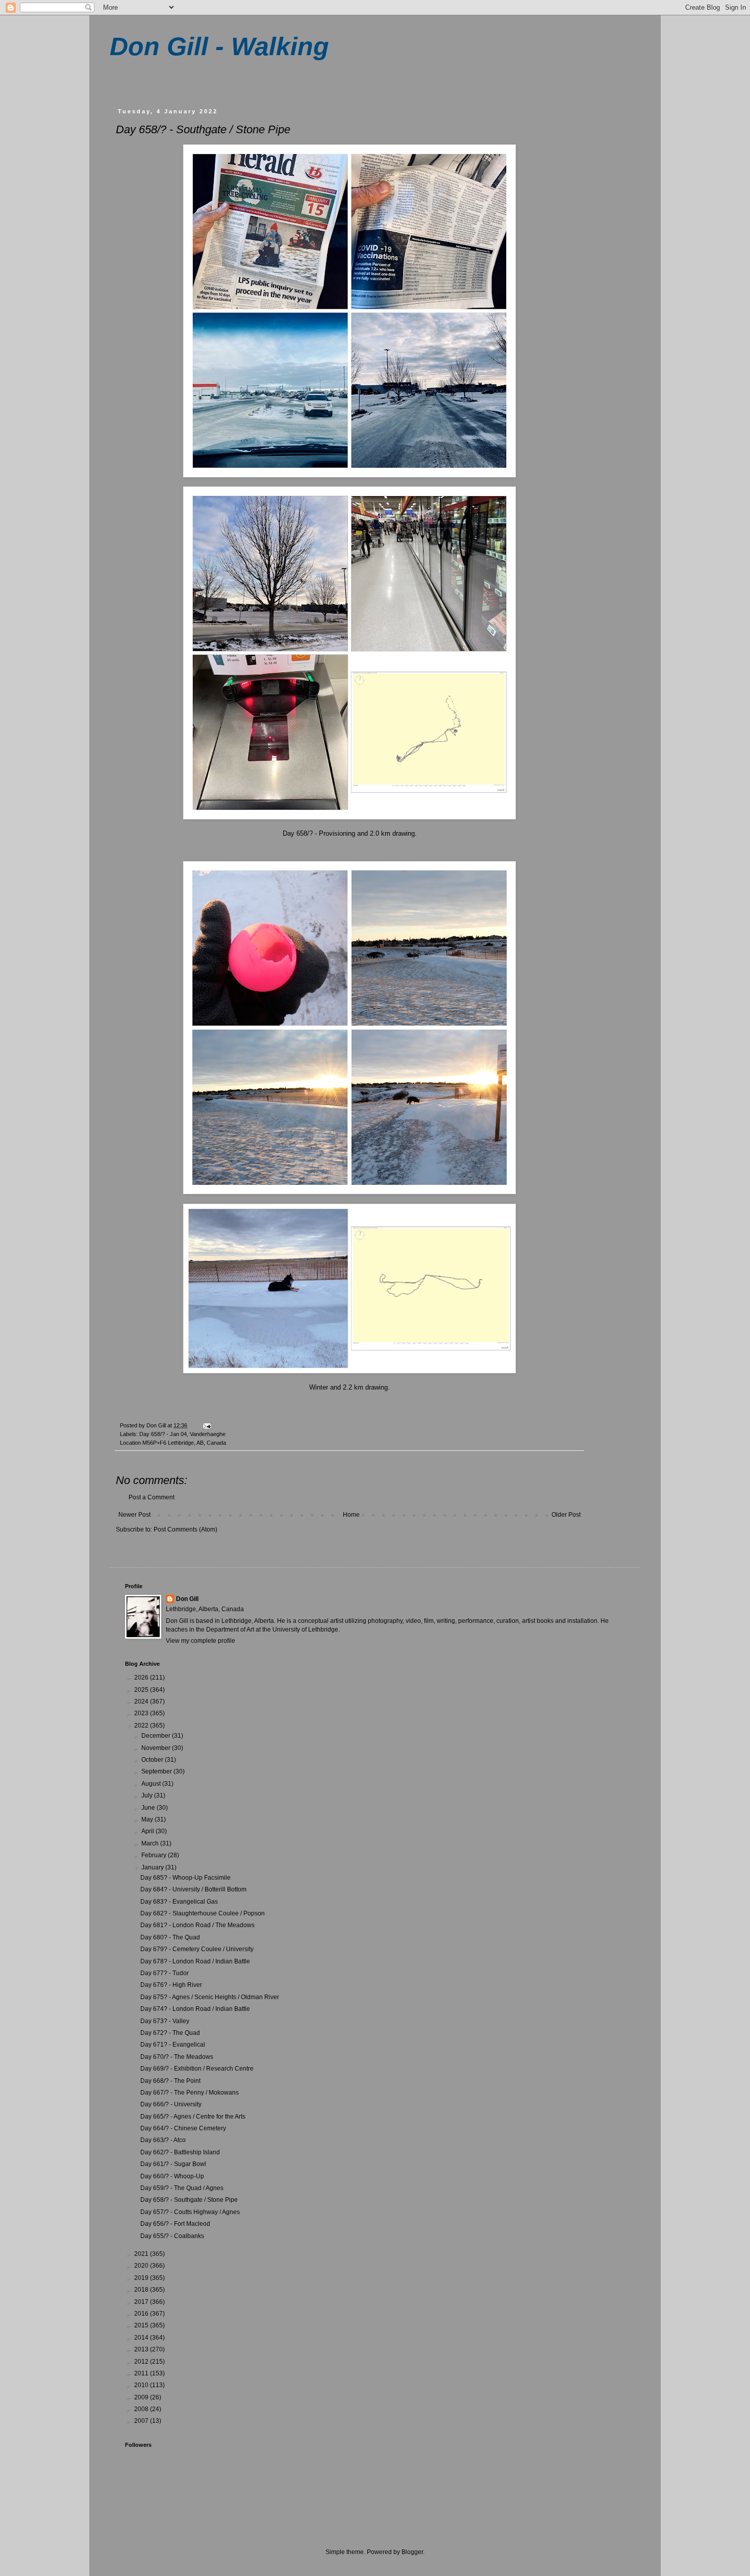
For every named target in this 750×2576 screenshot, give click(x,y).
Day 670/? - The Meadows (177, 2057)
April (148, 1831)
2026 (142, 1678)
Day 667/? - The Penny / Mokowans (190, 2093)
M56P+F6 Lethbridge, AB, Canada (184, 1443)
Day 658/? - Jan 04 (163, 1434)
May (148, 1819)
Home (351, 1515)
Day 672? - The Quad (170, 2033)
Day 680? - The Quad (170, 1937)
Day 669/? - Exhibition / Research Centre (197, 2069)
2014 (142, 2338)
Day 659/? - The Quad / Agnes (182, 2188)
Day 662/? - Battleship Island (180, 2152)
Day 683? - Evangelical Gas (179, 1902)
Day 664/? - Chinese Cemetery (183, 2128)
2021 (142, 2254)
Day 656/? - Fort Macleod (175, 2224)
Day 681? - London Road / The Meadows (197, 1925)
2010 (142, 2385)
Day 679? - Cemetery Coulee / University (197, 1949)
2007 (142, 2421)
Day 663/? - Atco (163, 2140)
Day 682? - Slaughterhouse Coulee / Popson (203, 1913)
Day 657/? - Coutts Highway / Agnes (190, 2212)
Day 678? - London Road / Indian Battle (195, 1961)
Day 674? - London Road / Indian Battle (195, 2009)
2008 (142, 2409)
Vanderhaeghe (208, 1434)
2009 (142, 2397)
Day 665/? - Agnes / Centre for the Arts (193, 2117)
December (157, 1736)
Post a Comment (152, 1497)
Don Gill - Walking (219, 46)
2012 (142, 2362)
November (157, 1748)
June (149, 1808)
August (152, 1784)
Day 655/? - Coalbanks (172, 2236)
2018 (142, 2290)
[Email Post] (207, 1425)
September (157, 1771)
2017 (142, 2302)
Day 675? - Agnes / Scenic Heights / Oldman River (210, 1997)
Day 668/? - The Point (170, 2081)
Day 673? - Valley (165, 2021)
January (153, 1867)
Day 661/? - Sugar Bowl (173, 2164)
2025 (142, 1690)
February (155, 1855)
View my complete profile (201, 1641)
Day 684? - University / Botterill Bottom (193, 1889)
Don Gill (187, 1599)
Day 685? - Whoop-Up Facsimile (185, 1878)
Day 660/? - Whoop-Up (172, 2176)
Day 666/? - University (171, 2104)
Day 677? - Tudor (165, 1973)
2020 (142, 2266)
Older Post (566, 1515)
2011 (142, 2373)
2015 (142, 2325)
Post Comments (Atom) (185, 1529)
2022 (142, 1726)
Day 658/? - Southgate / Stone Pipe (189, 2200)
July (148, 1795)
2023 (142, 1713)
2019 (142, 2278)
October (153, 1760)
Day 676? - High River (171, 1985)
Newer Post (134, 1515)
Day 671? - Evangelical (173, 2045)
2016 (142, 2314)
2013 (142, 2349)
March (151, 1843)
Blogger (412, 2552)
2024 (142, 1702)
